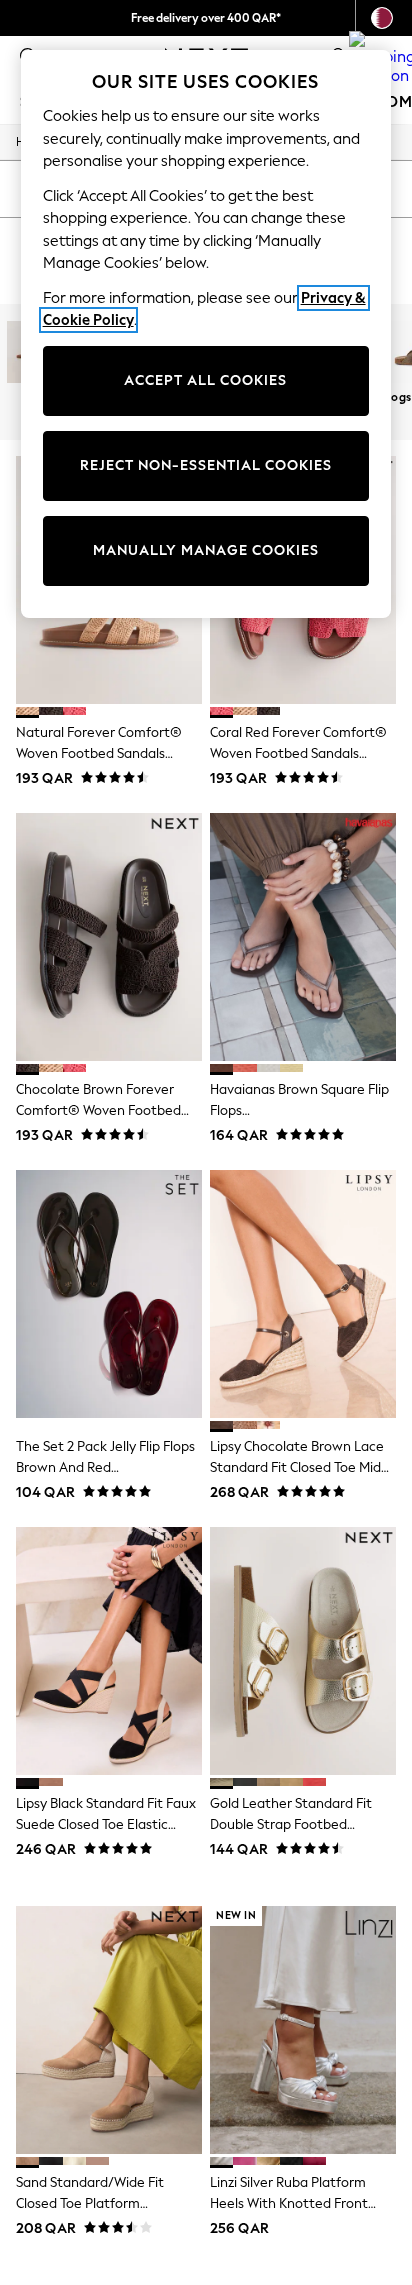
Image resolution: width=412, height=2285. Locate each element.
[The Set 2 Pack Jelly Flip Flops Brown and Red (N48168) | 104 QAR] (109, 1294)
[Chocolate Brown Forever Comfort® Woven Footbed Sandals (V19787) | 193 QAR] (109, 937)
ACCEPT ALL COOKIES (205, 380)
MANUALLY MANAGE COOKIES (206, 550)
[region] (206, 334)
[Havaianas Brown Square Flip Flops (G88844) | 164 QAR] (303, 937)
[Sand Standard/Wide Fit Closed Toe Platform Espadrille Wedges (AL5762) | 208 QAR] (109, 2030)
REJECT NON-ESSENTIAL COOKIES (206, 465)
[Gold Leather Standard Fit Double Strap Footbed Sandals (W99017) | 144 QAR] (303, 1651)
